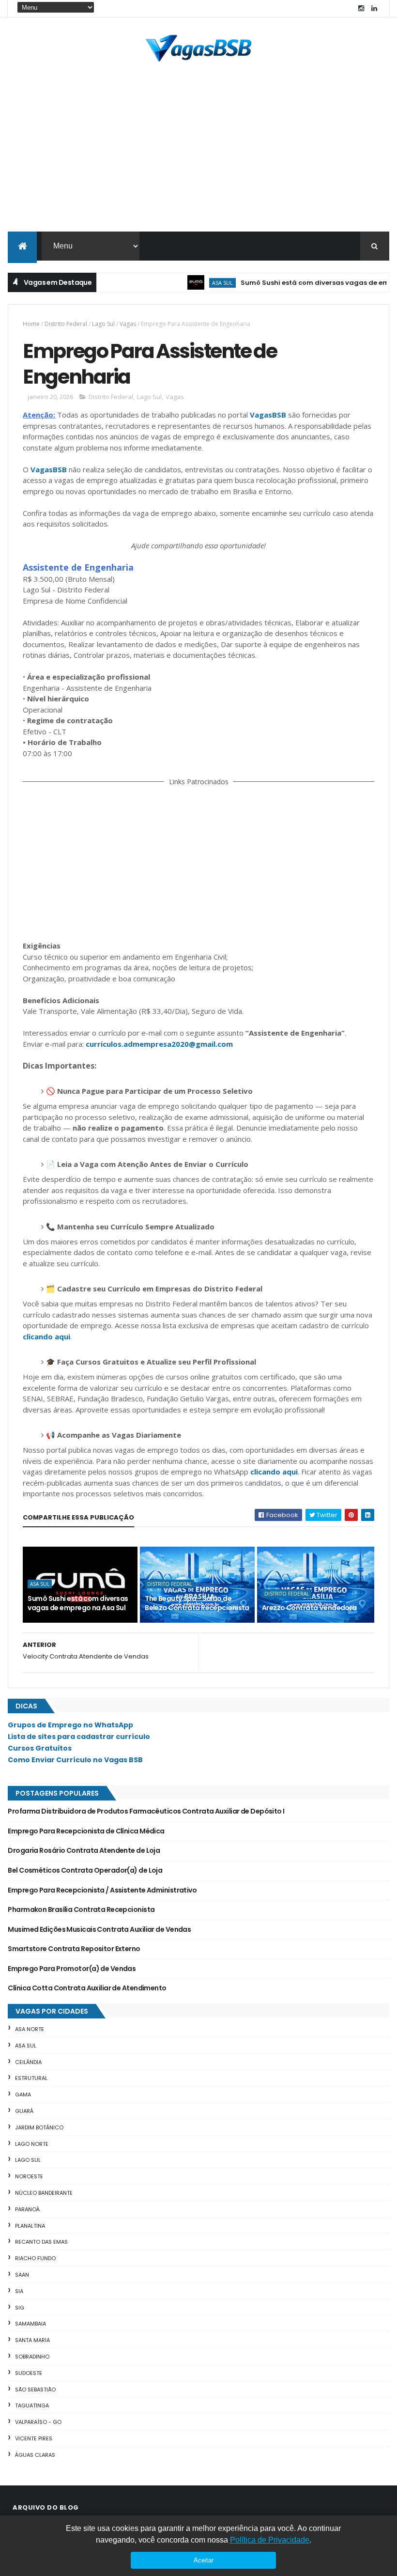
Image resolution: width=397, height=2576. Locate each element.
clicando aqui (46, 1336)
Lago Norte (32, 2144)
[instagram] (361, 8)
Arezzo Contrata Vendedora (309, 1608)
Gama (23, 2095)
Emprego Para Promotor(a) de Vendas (72, 1969)
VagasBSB (268, 415)
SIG (20, 2308)
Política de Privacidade (270, 2540)
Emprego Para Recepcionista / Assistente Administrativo (102, 1890)
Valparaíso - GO (38, 2422)
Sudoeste (29, 2373)
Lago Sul (103, 324)
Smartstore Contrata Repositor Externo (74, 1949)
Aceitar (204, 2560)
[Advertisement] (198, 159)
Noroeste (29, 2176)
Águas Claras (35, 2455)
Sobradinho (32, 2357)
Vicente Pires (34, 2438)
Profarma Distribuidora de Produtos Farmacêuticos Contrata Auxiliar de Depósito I (146, 1811)
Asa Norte (30, 2029)
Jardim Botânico (39, 2127)
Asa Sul (199, 283)
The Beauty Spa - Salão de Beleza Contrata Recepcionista (197, 1603)
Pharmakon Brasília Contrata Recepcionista (81, 1909)
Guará (24, 2111)
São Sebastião (35, 2390)
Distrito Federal (66, 324)
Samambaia (31, 2324)
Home (31, 324)
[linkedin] (374, 8)
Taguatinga (32, 2405)
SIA (19, 2291)
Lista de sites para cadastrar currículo (79, 1737)
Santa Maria (32, 2340)
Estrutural (31, 2078)
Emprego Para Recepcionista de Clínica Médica (86, 1831)
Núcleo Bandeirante (44, 2193)
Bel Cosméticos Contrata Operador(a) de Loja (85, 1870)
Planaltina (30, 2226)
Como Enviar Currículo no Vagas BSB (75, 1760)
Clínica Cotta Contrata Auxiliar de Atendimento (87, 1988)
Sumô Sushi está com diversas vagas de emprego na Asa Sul (78, 1603)
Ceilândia (28, 2062)
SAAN (22, 2275)
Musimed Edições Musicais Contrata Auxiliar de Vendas (99, 1929)
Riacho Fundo (35, 2258)
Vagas (128, 324)
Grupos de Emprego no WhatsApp (70, 1725)
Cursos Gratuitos (40, 1748)
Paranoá (27, 2209)
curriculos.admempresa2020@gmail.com (159, 1044)
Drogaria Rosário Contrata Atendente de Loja (84, 1850)
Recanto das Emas (41, 2242)
